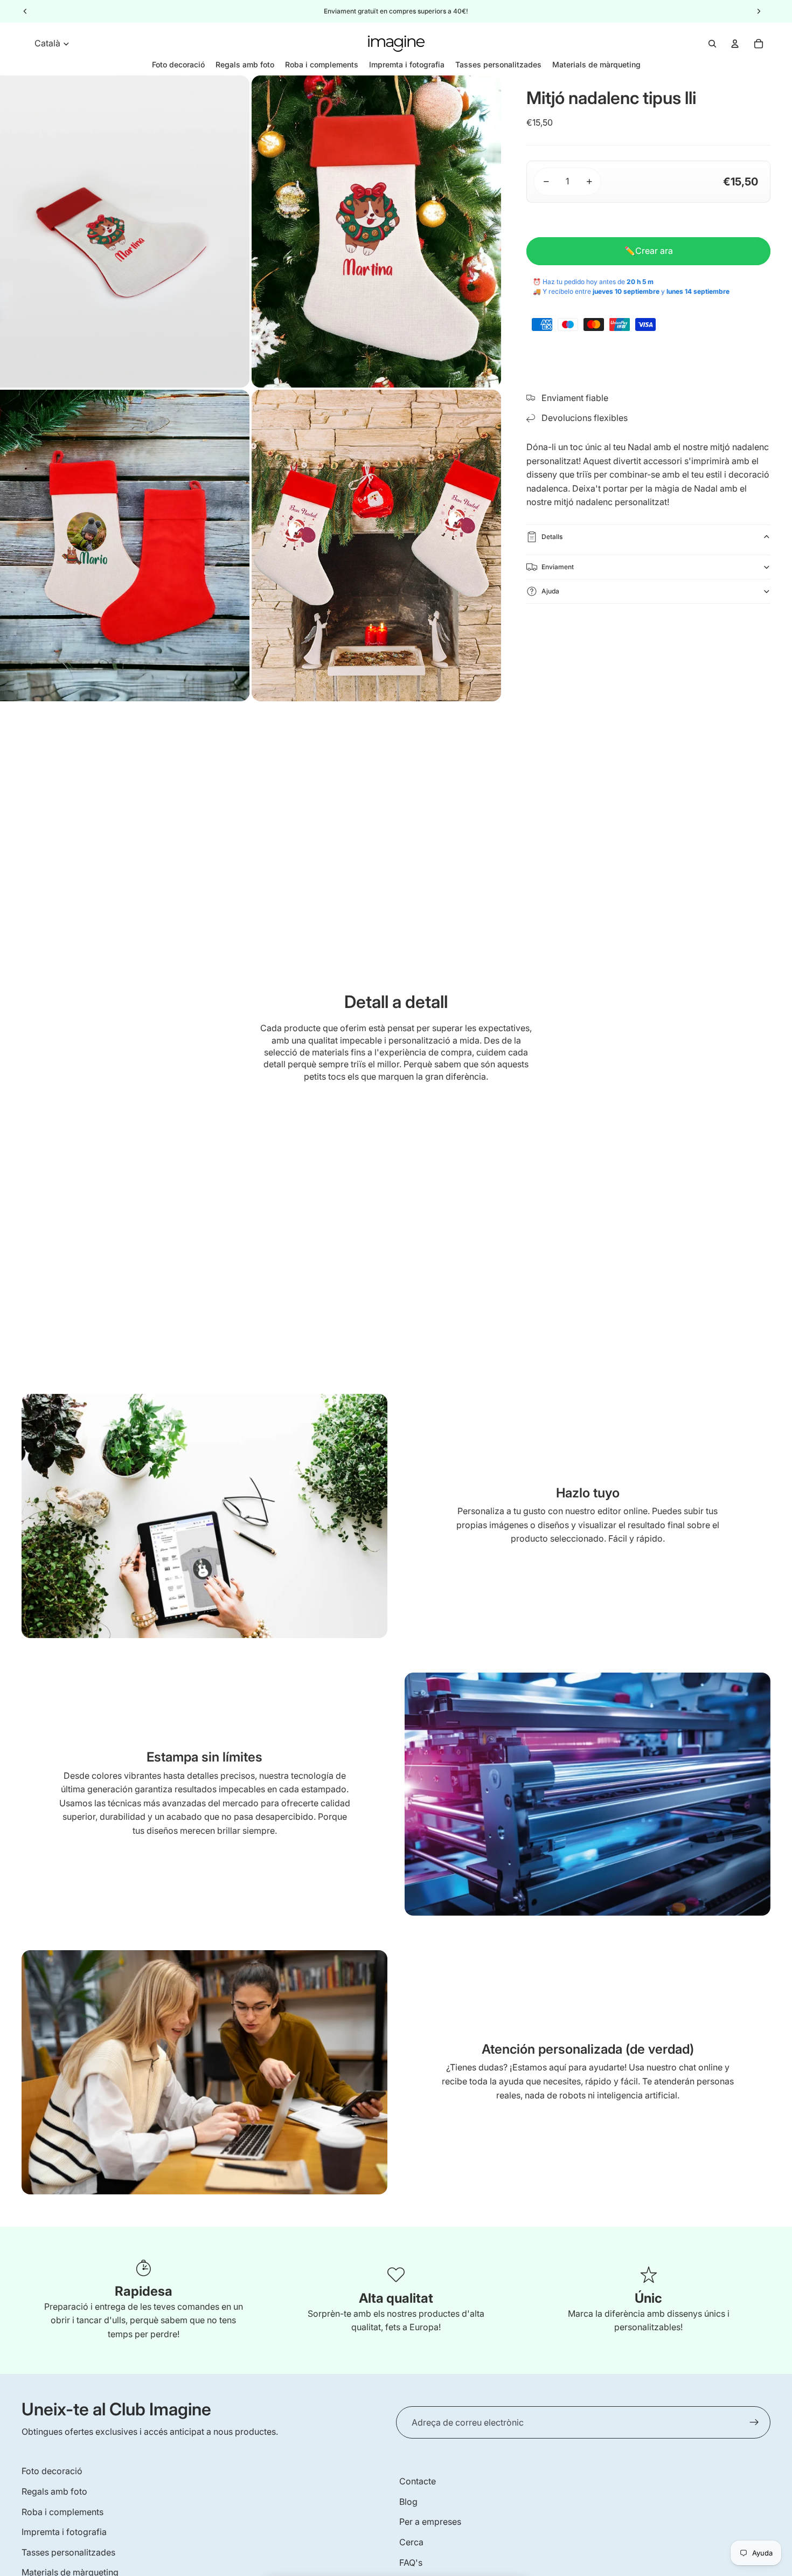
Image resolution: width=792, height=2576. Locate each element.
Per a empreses (430, 2522)
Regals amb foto (54, 2491)
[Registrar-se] (754, 2422)
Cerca (411, 2542)
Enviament (558, 567)
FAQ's (411, 2563)
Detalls (552, 537)
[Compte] (735, 44)
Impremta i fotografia (64, 2532)
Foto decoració (52, 2471)
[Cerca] (712, 44)
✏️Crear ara (649, 251)
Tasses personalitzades (68, 2552)
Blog (408, 2502)
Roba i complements (62, 2512)
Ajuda (550, 591)
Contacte (418, 2481)
